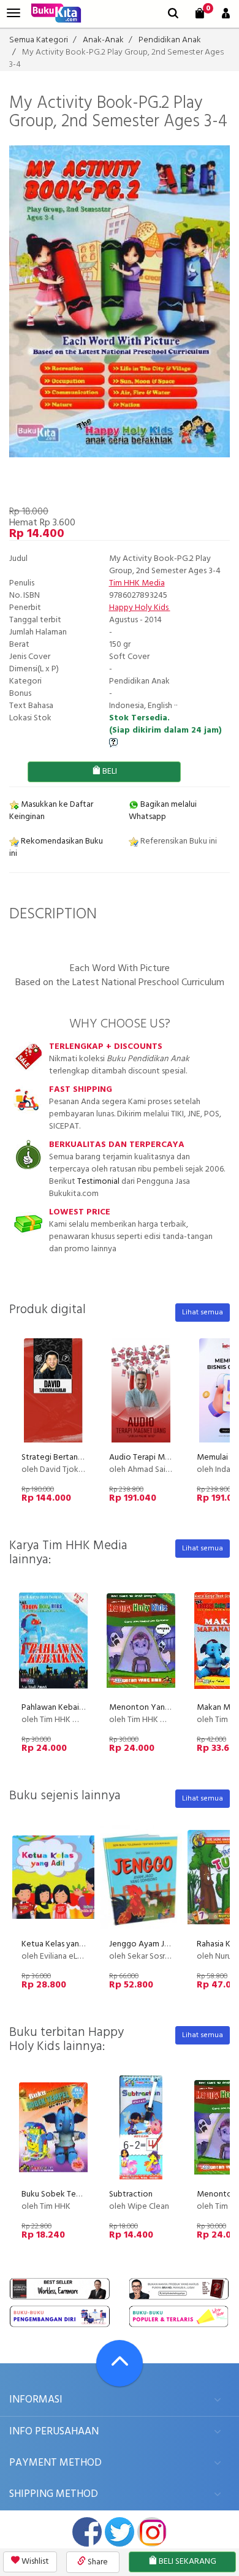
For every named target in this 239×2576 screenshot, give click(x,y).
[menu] (13, 13)
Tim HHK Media (137, 583)
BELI (109, 772)
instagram (152, 2532)
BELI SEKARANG (187, 2562)
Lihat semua (203, 1313)
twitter (120, 2532)
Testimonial (98, 1182)
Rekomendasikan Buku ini (56, 848)
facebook (87, 2532)
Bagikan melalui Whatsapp (163, 811)
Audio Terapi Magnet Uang (158, 1458)
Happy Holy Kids (140, 608)
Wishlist (34, 2562)
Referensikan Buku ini (178, 841)
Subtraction (131, 2194)
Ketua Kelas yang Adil (61, 1944)
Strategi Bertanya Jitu (61, 1458)
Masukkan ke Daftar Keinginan (51, 811)
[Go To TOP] (120, 2363)
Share (97, 2562)
